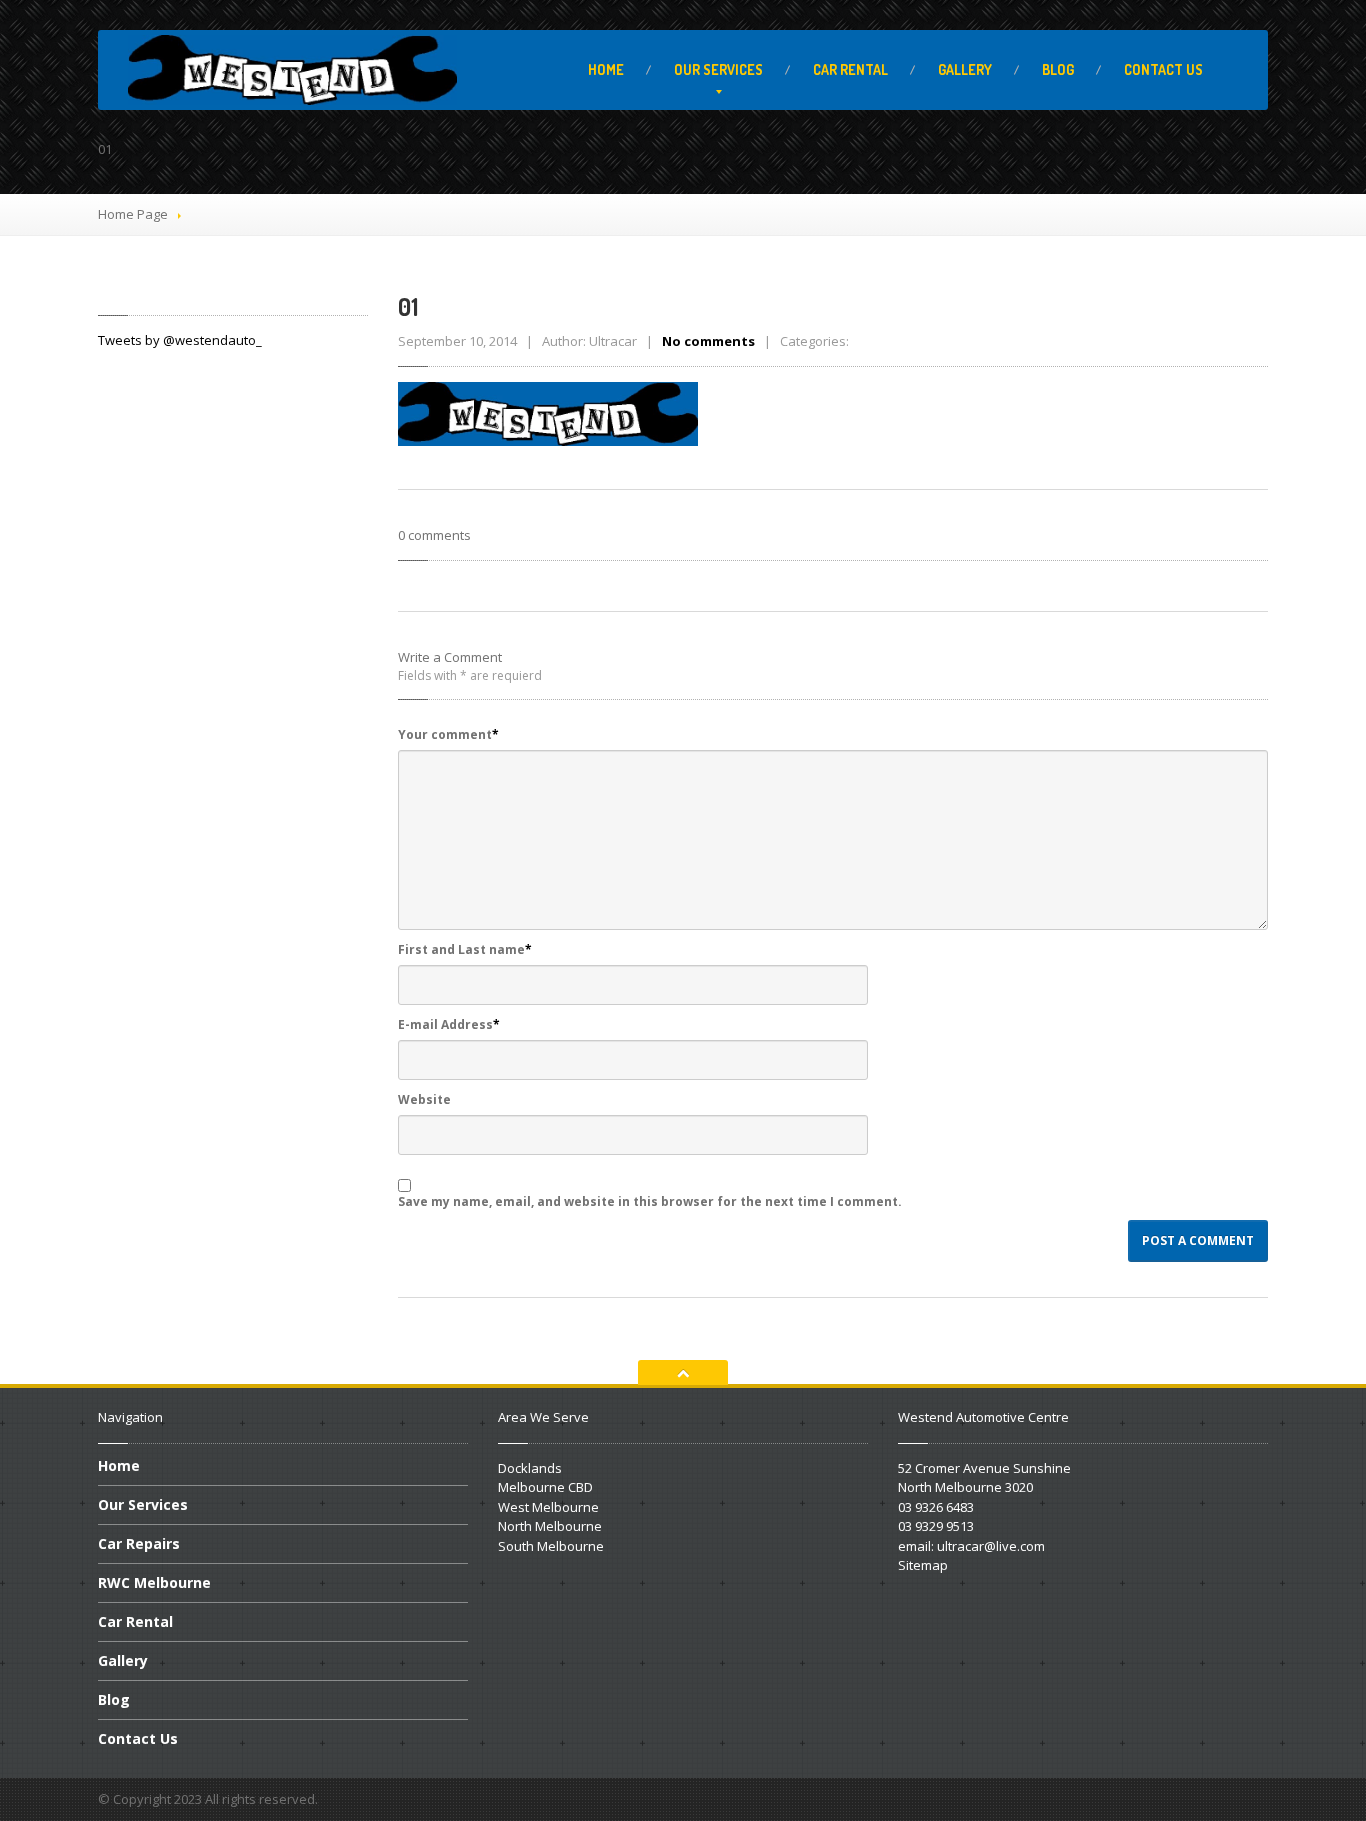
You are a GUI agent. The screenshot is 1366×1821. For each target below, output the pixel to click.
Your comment (448, 734)
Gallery (965, 69)
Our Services (143, 1504)
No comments (708, 341)
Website (424, 1099)
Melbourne (154, 1582)
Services (718, 69)
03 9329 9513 (936, 1526)
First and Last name (465, 949)
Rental (850, 69)
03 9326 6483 (936, 1507)
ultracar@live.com (991, 1546)
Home (606, 69)
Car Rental (135, 1621)
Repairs (139, 1543)
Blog (1058, 69)
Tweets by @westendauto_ (180, 340)
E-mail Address (449, 1024)
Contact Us (138, 1738)
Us (1163, 69)
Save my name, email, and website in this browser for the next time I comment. (650, 1201)
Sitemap (923, 1565)
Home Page (133, 214)
